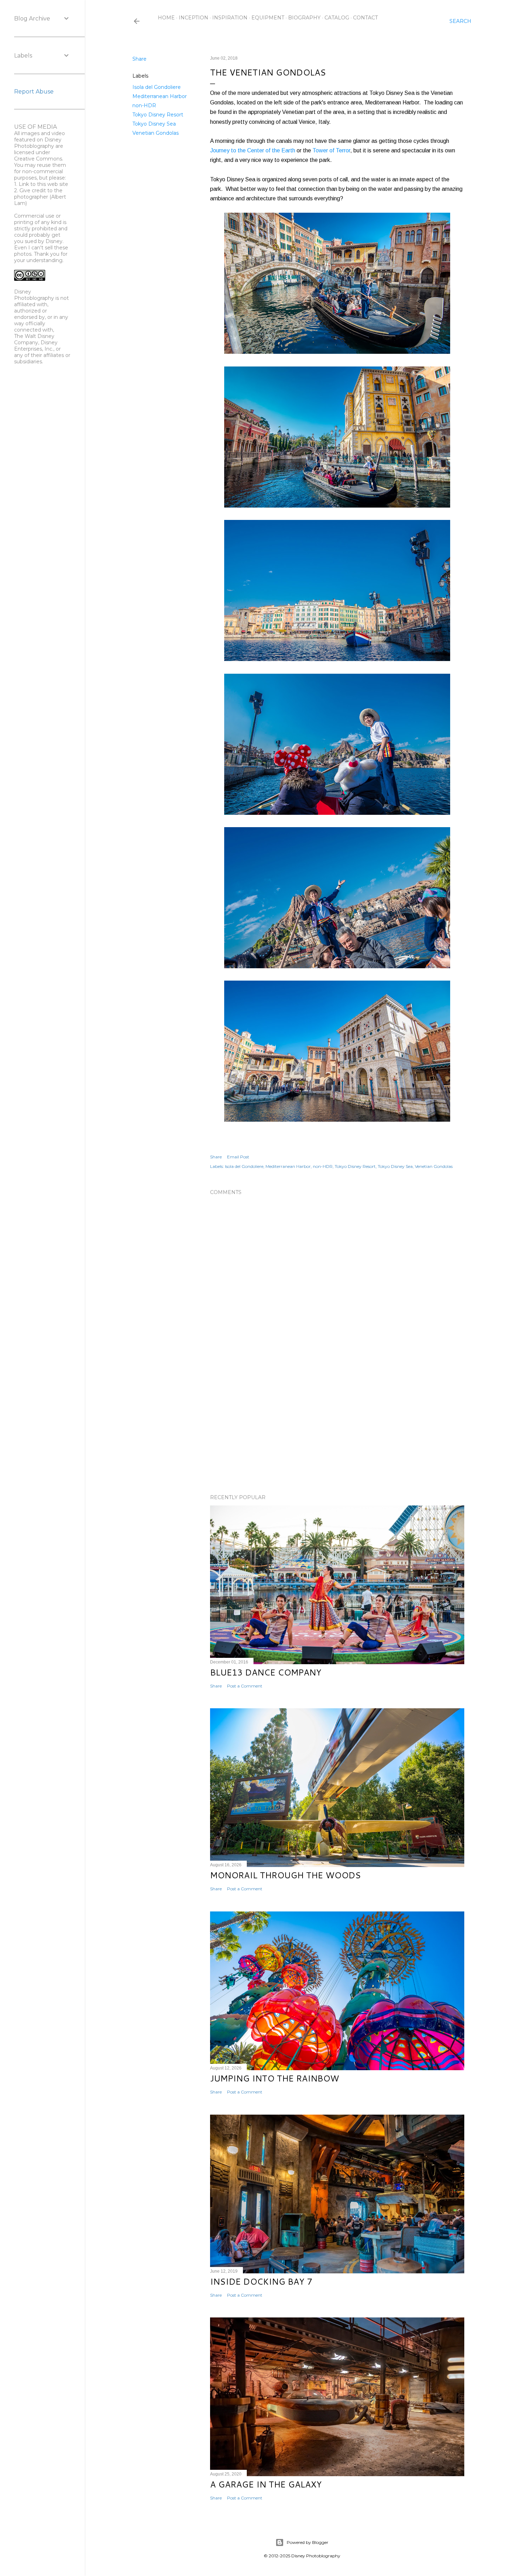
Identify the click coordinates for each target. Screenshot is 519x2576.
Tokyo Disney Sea (154, 124)
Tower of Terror (331, 150)
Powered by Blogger (308, 2542)
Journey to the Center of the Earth (253, 150)
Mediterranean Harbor (160, 96)
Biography (304, 18)
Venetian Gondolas (156, 133)
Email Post (238, 1157)
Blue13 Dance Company (266, 1672)
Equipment (268, 18)
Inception (193, 18)
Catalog (337, 18)
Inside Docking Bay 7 (261, 2281)
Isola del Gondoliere (157, 87)
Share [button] (139, 59)
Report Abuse (34, 92)
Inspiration (230, 18)
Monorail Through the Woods (285, 1875)
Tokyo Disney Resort (158, 115)
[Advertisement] (337, 1427)
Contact (365, 18)
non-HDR (144, 105)
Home (166, 18)
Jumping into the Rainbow (275, 2078)
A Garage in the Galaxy (266, 2484)
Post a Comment (245, 1686)
